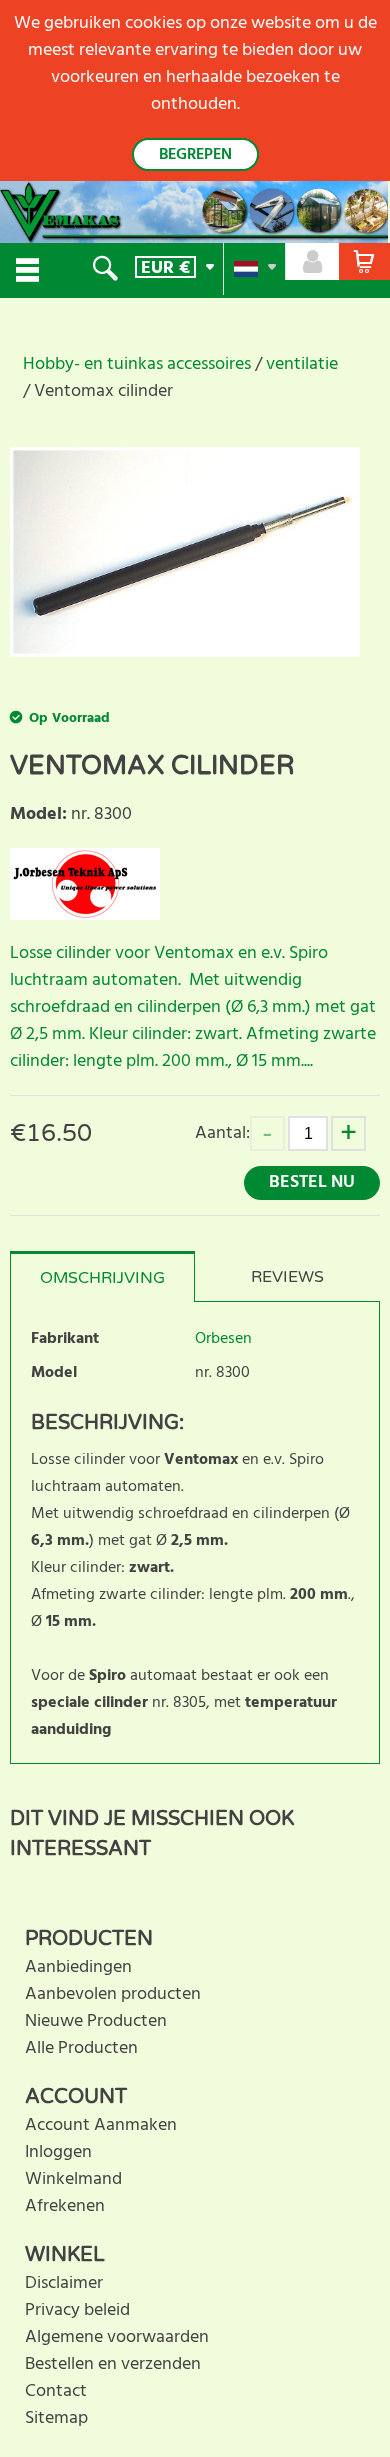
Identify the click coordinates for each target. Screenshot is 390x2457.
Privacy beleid (77, 2310)
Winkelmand (73, 2179)
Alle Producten (81, 2048)
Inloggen (58, 2152)
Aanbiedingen (78, 1967)
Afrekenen (65, 2206)
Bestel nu (312, 1182)
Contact (56, 2391)
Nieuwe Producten (96, 2021)
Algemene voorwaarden (117, 2337)
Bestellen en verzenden (113, 2364)
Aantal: (222, 1133)
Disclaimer (64, 2283)
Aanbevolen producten (113, 1994)
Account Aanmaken (101, 2125)
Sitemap (56, 2418)
